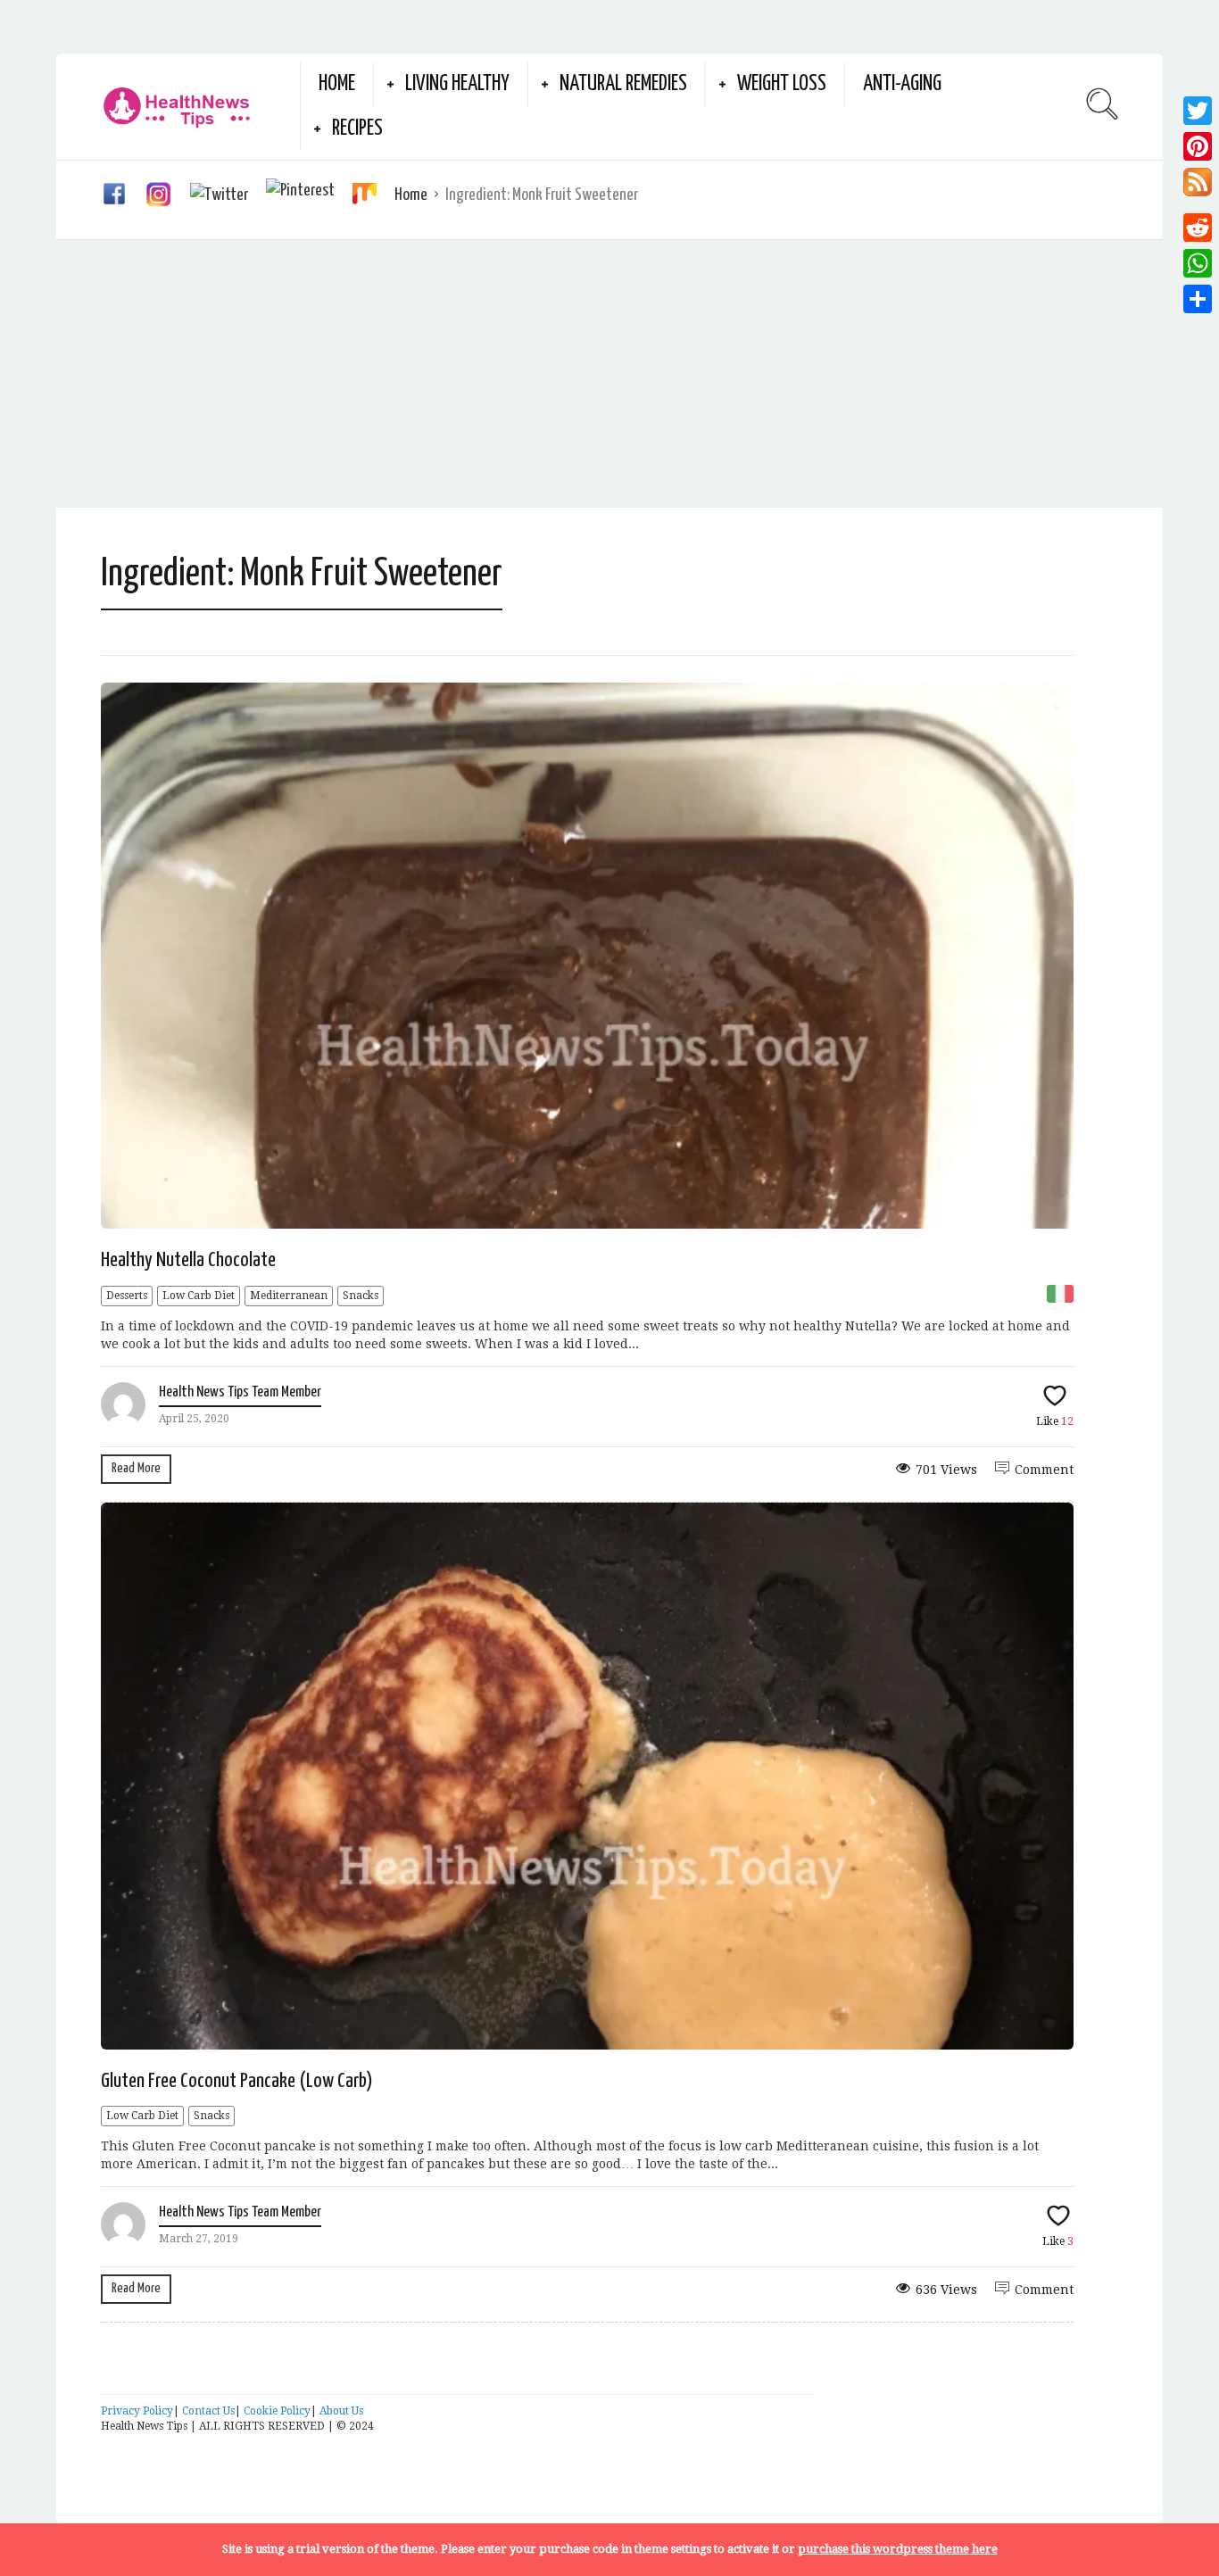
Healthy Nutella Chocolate (188, 1260)
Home (337, 84)
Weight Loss (782, 84)
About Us (341, 2411)
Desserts (127, 1296)
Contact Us (208, 2411)
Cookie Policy (277, 2411)
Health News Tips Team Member (240, 1392)
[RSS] (1198, 187)
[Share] (1198, 299)
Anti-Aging (902, 84)
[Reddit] (1198, 228)
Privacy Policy (137, 2411)
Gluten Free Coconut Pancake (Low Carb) (237, 2081)
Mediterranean (289, 1296)
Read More (136, 1468)
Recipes (357, 129)
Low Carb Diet (199, 1296)
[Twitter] (1198, 111)
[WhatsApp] (1198, 263)
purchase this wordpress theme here (898, 2549)
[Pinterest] (1198, 146)
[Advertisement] (609, 374)
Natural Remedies (623, 84)
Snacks (361, 1296)
